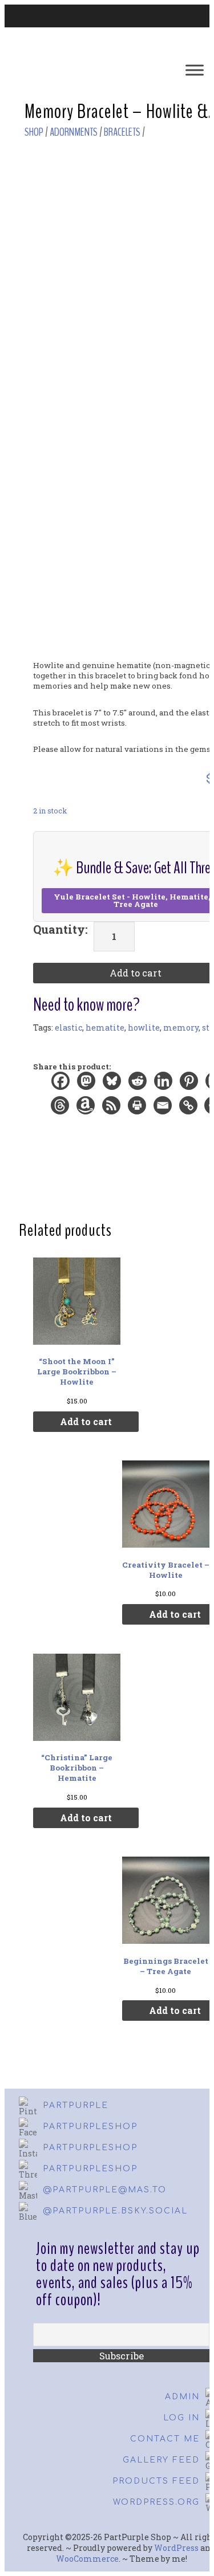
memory (181, 1027)
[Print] (138, 1108)
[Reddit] (138, 1084)
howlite (144, 1027)
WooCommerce (87, 2559)
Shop (34, 132)
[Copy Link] (189, 1108)
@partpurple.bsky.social (115, 2211)
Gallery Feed (161, 2460)
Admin (182, 2397)
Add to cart (86, 1421)
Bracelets (122, 132)
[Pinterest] (190, 1084)
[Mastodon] (87, 1084)
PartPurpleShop (90, 2127)
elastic (68, 1027)
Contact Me (165, 2439)
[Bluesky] (113, 1084)
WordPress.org (156, 2502)
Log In (181, 2418)
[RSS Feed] (112, 1108)
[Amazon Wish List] (86, 1108)
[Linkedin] (164, 1084)
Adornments (74, 132)
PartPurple (76, 2105)
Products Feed (156, 2481)
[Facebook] (61, 1084)
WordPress (176, 2548)
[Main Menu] (195, 70)
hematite (105, 1027)
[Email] (163, 1108)
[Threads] (61, 1108)
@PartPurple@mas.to (105, 2190)
